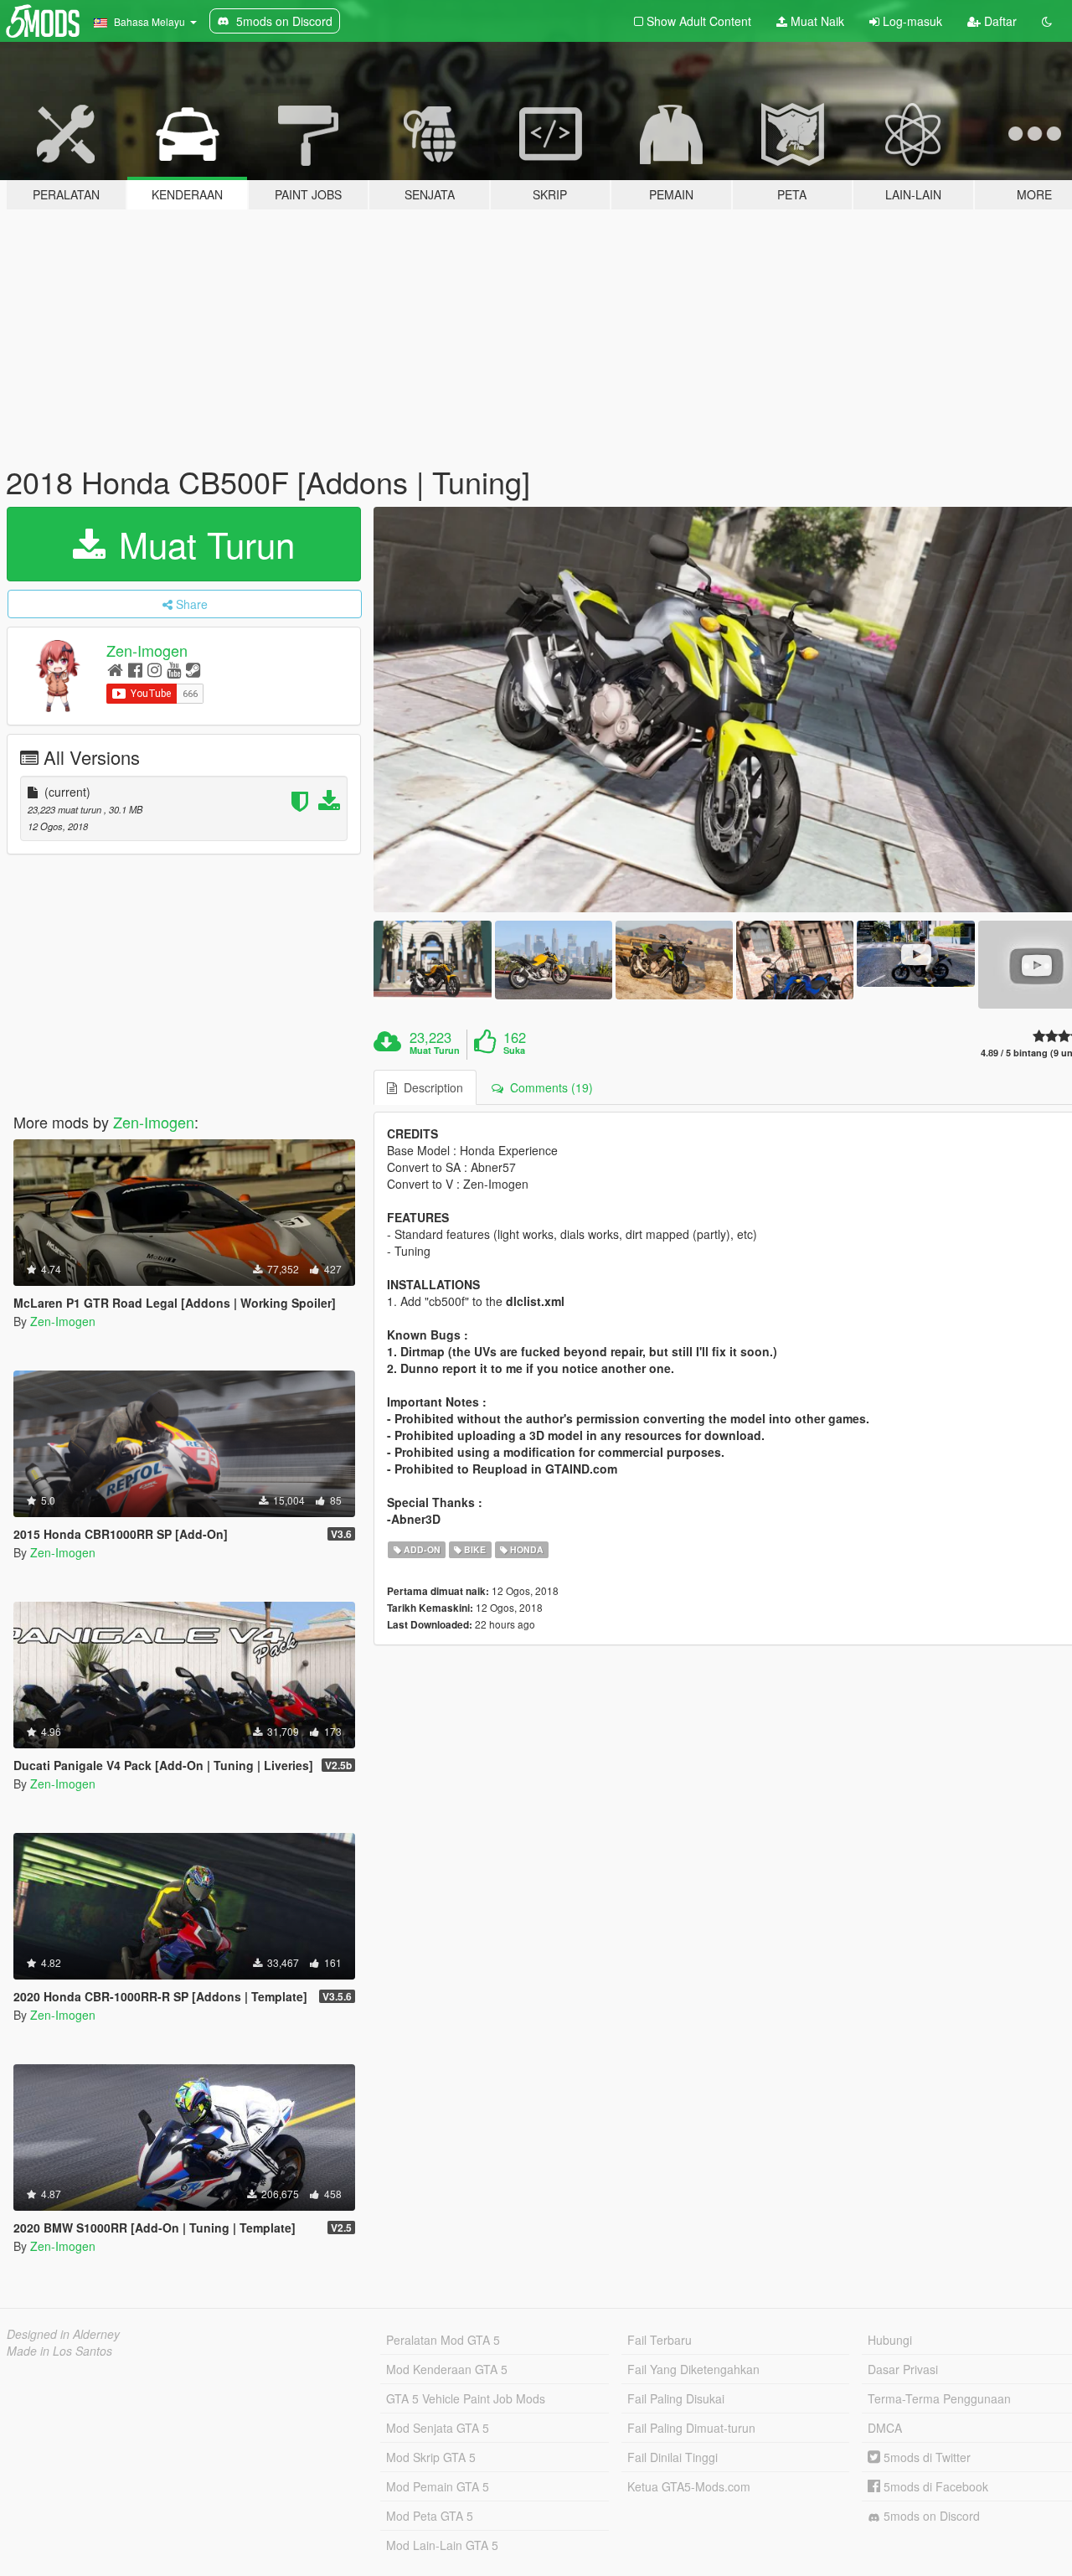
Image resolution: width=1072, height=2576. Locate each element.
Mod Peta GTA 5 (430, 2516)
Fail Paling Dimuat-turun (691, 2428)
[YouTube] (174, 669)
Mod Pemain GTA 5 (438, 2486)
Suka (514, 1051)
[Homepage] (115, 669)
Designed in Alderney (63, 2334)
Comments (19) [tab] (548, 1087)
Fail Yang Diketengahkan (693, 2369)
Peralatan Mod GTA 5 (443, 2340)
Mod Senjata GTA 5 (438, 2428)
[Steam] (193, 669)
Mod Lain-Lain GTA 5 (442, 2545)
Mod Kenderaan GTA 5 (447, 2369)
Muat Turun (202, 544)
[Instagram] (155, 669)
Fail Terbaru (660, 2340)
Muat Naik (816, 21)
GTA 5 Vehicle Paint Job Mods (466, 2398)
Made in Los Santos (59, 2351)
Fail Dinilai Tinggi (673, 2457)
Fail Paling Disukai (676, 2398)
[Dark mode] (1047, 21)
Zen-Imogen (147, 650)
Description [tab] (430, 1087)
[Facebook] (135, 669)
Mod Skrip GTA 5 (431, 2457)
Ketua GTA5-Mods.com (689, 2486)
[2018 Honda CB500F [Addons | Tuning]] (432, 960)
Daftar (999, 21)
